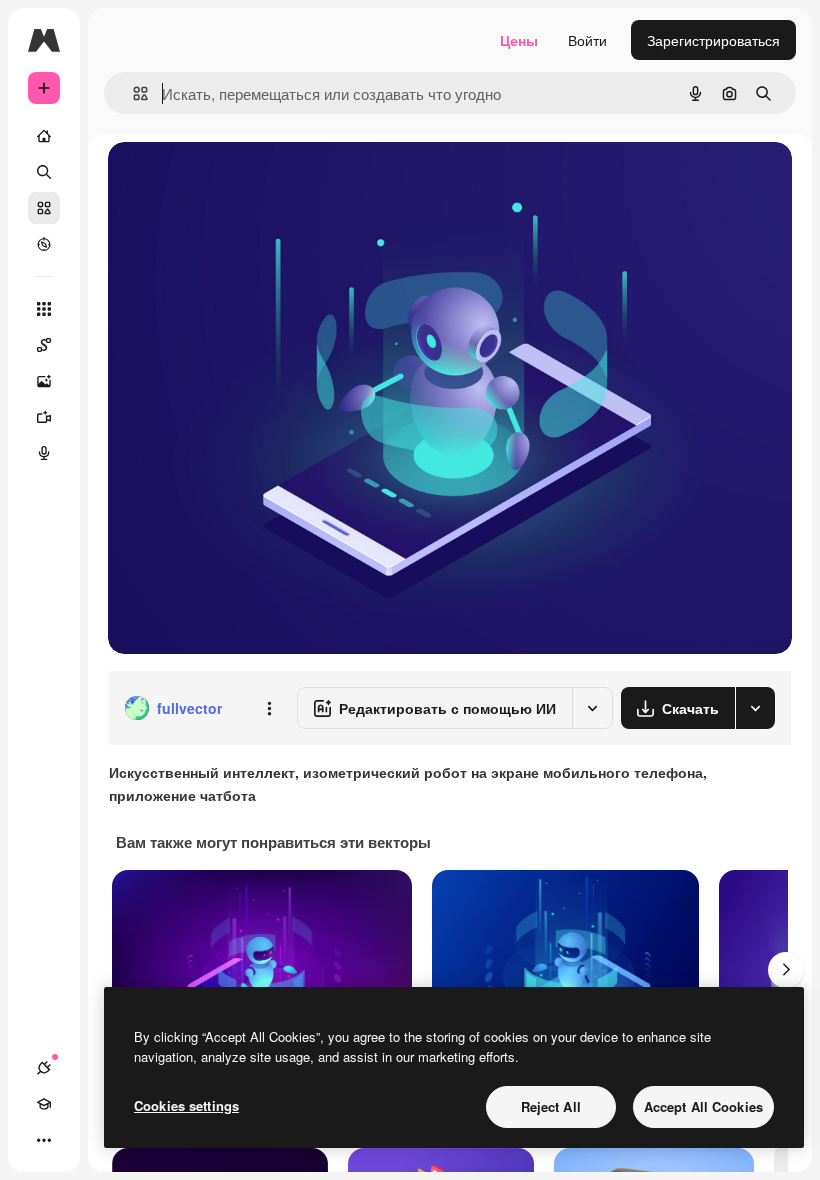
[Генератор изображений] (44, 381)
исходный (242, 179)
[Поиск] (44, 172)
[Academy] (44, 1104)
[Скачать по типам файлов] (755, 708)
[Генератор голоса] (44, 453)
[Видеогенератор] (44, 417)
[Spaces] (44, 345)
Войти (587, 40)
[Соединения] (44, 1068)
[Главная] (44, 136)
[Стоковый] (44, 208)
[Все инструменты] (44, 309)
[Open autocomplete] (132, 93)
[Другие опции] (269, 708)
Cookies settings (186, 1105)
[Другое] (44, 1140)
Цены (519, 40)
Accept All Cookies (703, 1106)
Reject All (551, 1106)
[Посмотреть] (44, 244)
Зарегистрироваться (713, 40)
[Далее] (786, 970)
